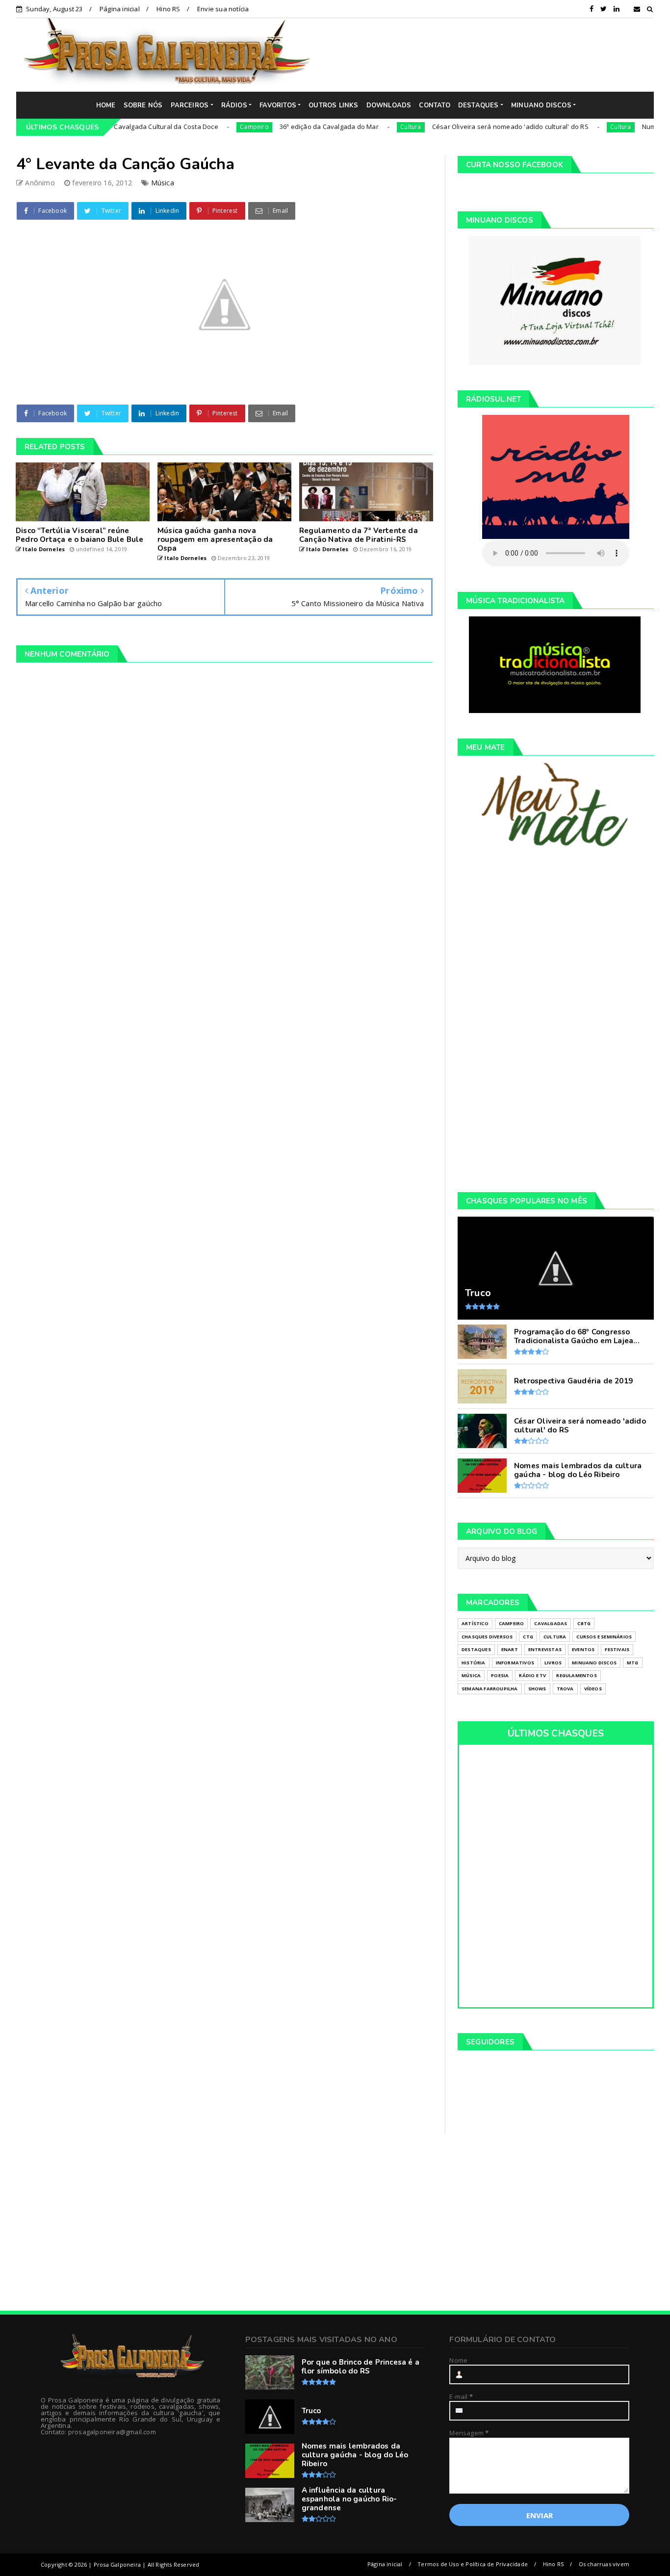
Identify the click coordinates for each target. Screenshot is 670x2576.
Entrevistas (545, 1649)
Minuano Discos (594, 1663)
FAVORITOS (278, 105)
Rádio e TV (532, 1675)
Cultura (361, 127)
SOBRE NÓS (143, 105)
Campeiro (205, 127)
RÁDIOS (234, 105)
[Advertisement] (490, 54)
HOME (106, 105)
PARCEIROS (190, 105)
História (474, 1663)
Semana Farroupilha (490, 1689)
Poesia (500, 1675)
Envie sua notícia (223, 9)
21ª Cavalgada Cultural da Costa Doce (111, 127)
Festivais (617, 1649)
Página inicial (120, 9)
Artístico (475, 1623)
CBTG (584, 1623)
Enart (510, 1649)
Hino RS (168, 9)
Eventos (583, 1649)
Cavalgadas (551, 1623)
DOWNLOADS (389, 105)
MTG (633, 1663)
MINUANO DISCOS (541, 105)
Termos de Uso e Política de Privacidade (473, 2564)
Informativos (515, 1663)
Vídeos (593, 1689)
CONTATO (434, 105)
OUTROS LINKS (333, 105)
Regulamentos (576, 1675)
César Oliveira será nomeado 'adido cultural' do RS (461, 127)
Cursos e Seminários (604, 1637)
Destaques (476, 1649)
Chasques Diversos (487, 1637)
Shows (537, 1689)
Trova (565, 1689)
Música (163, 183)
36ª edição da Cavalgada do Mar (280, 127)
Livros (553, 1663)
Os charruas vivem (604, 2564)
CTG (528, 1637)
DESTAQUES (478, 105)
